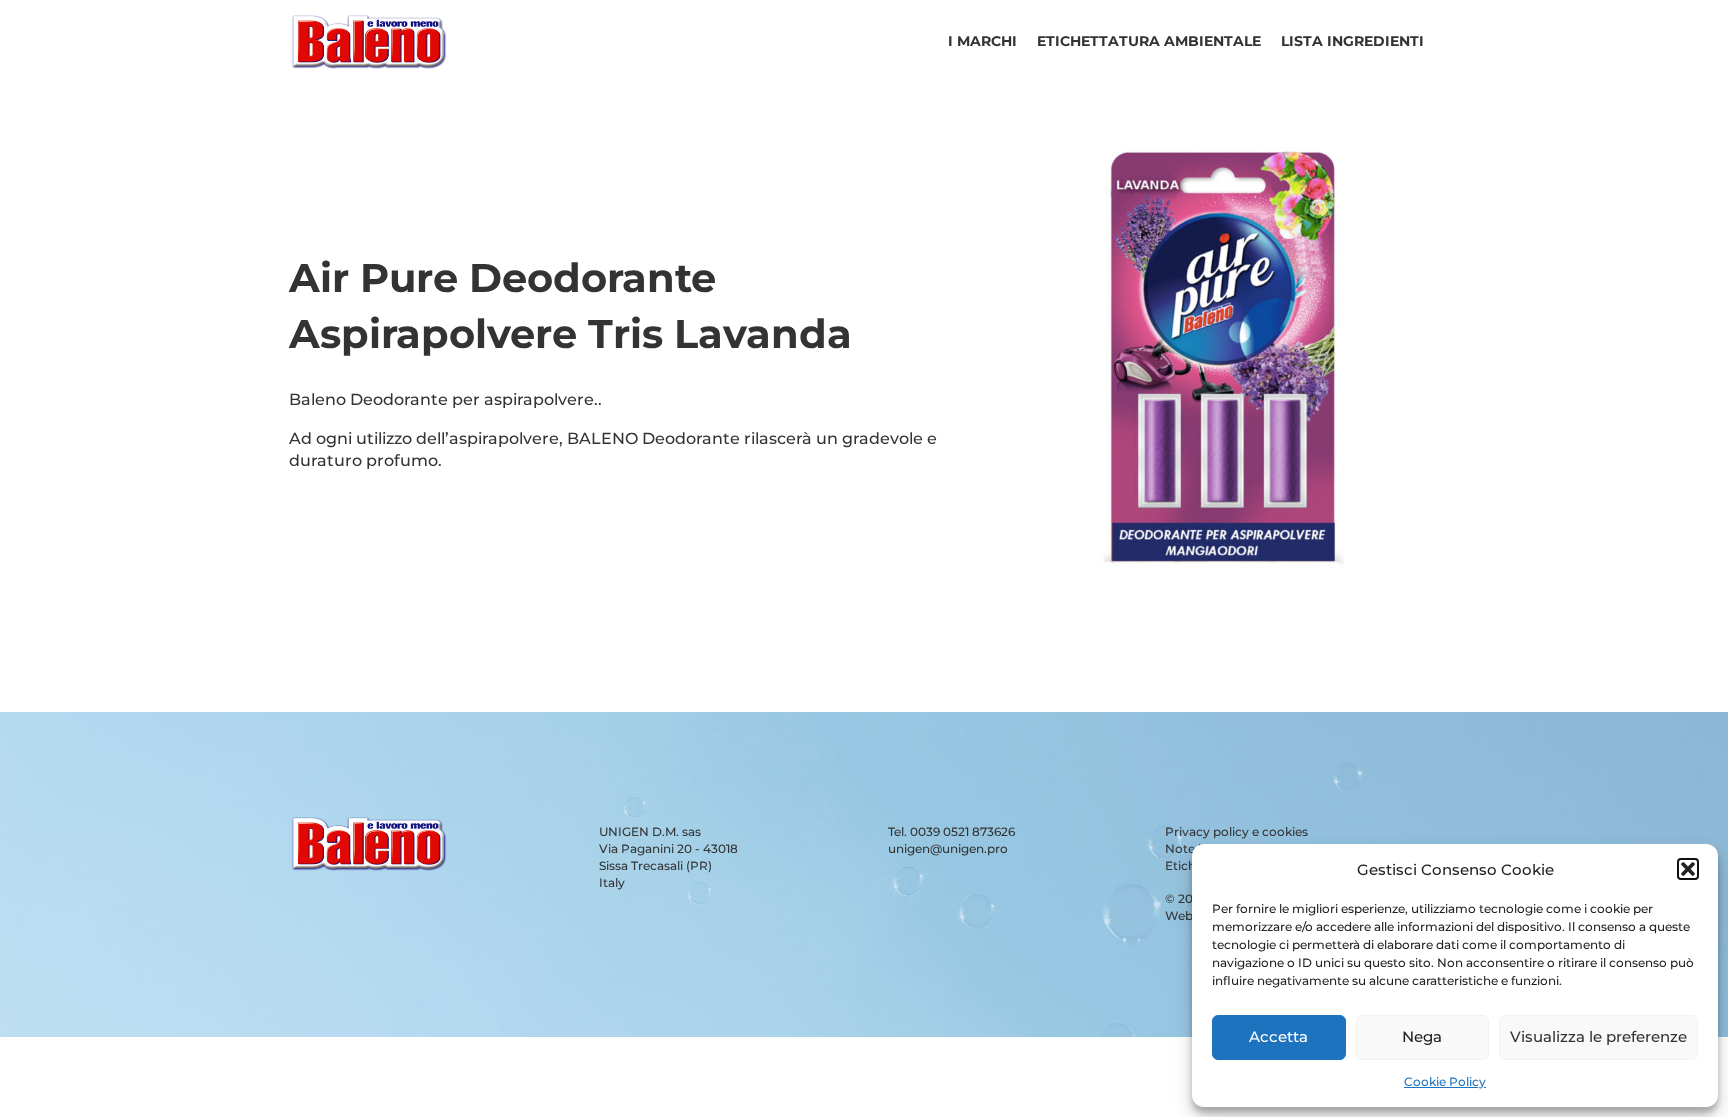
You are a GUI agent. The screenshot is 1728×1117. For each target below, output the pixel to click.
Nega (1422, 1036)
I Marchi (982, 41)
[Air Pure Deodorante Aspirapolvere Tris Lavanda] (1223, 600)
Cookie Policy (1445, 1081)
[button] (1688, 869)
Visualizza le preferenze (1598, 1036)
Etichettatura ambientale (1149, 41)
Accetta (1278, 1036)
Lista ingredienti (1352, 41)
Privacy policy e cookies (1236, 831)
